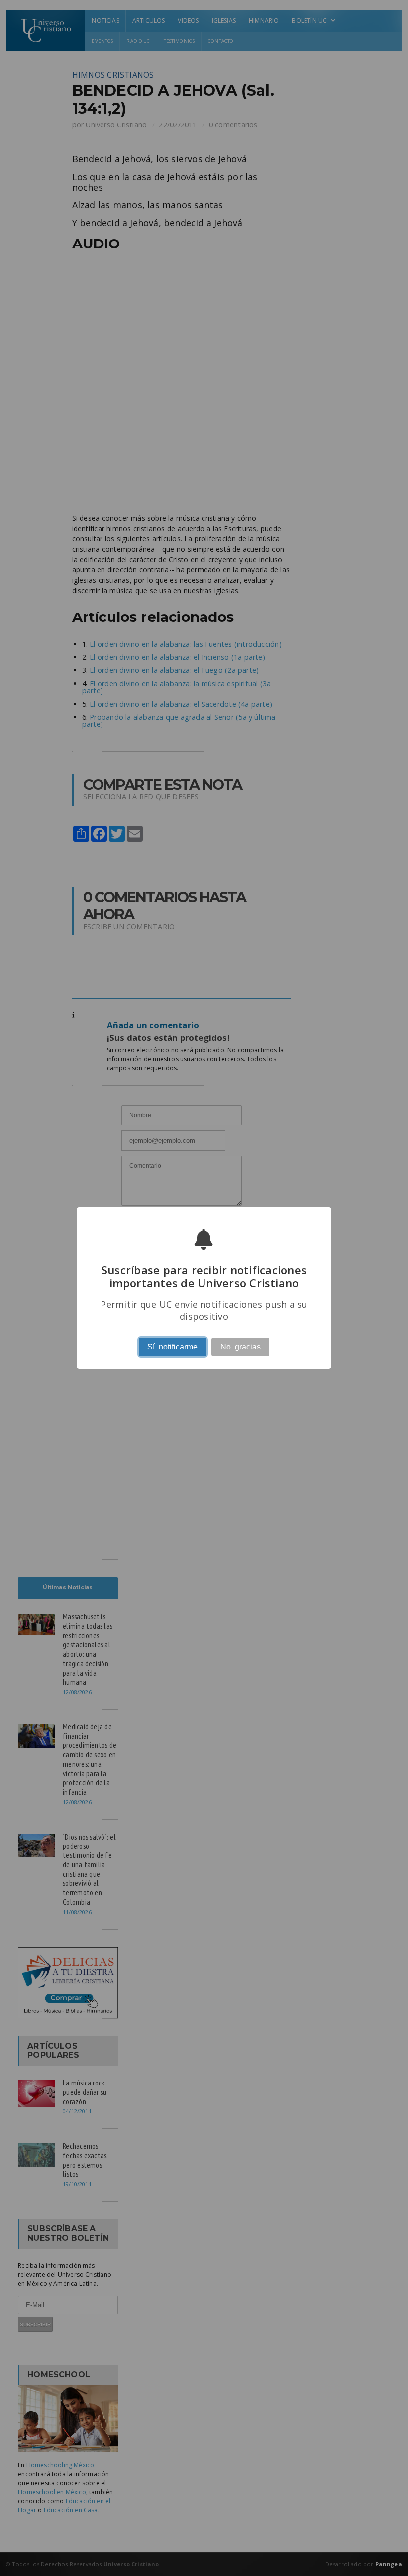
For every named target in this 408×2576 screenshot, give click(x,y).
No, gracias (241, 1347)
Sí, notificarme (172, 1347)
